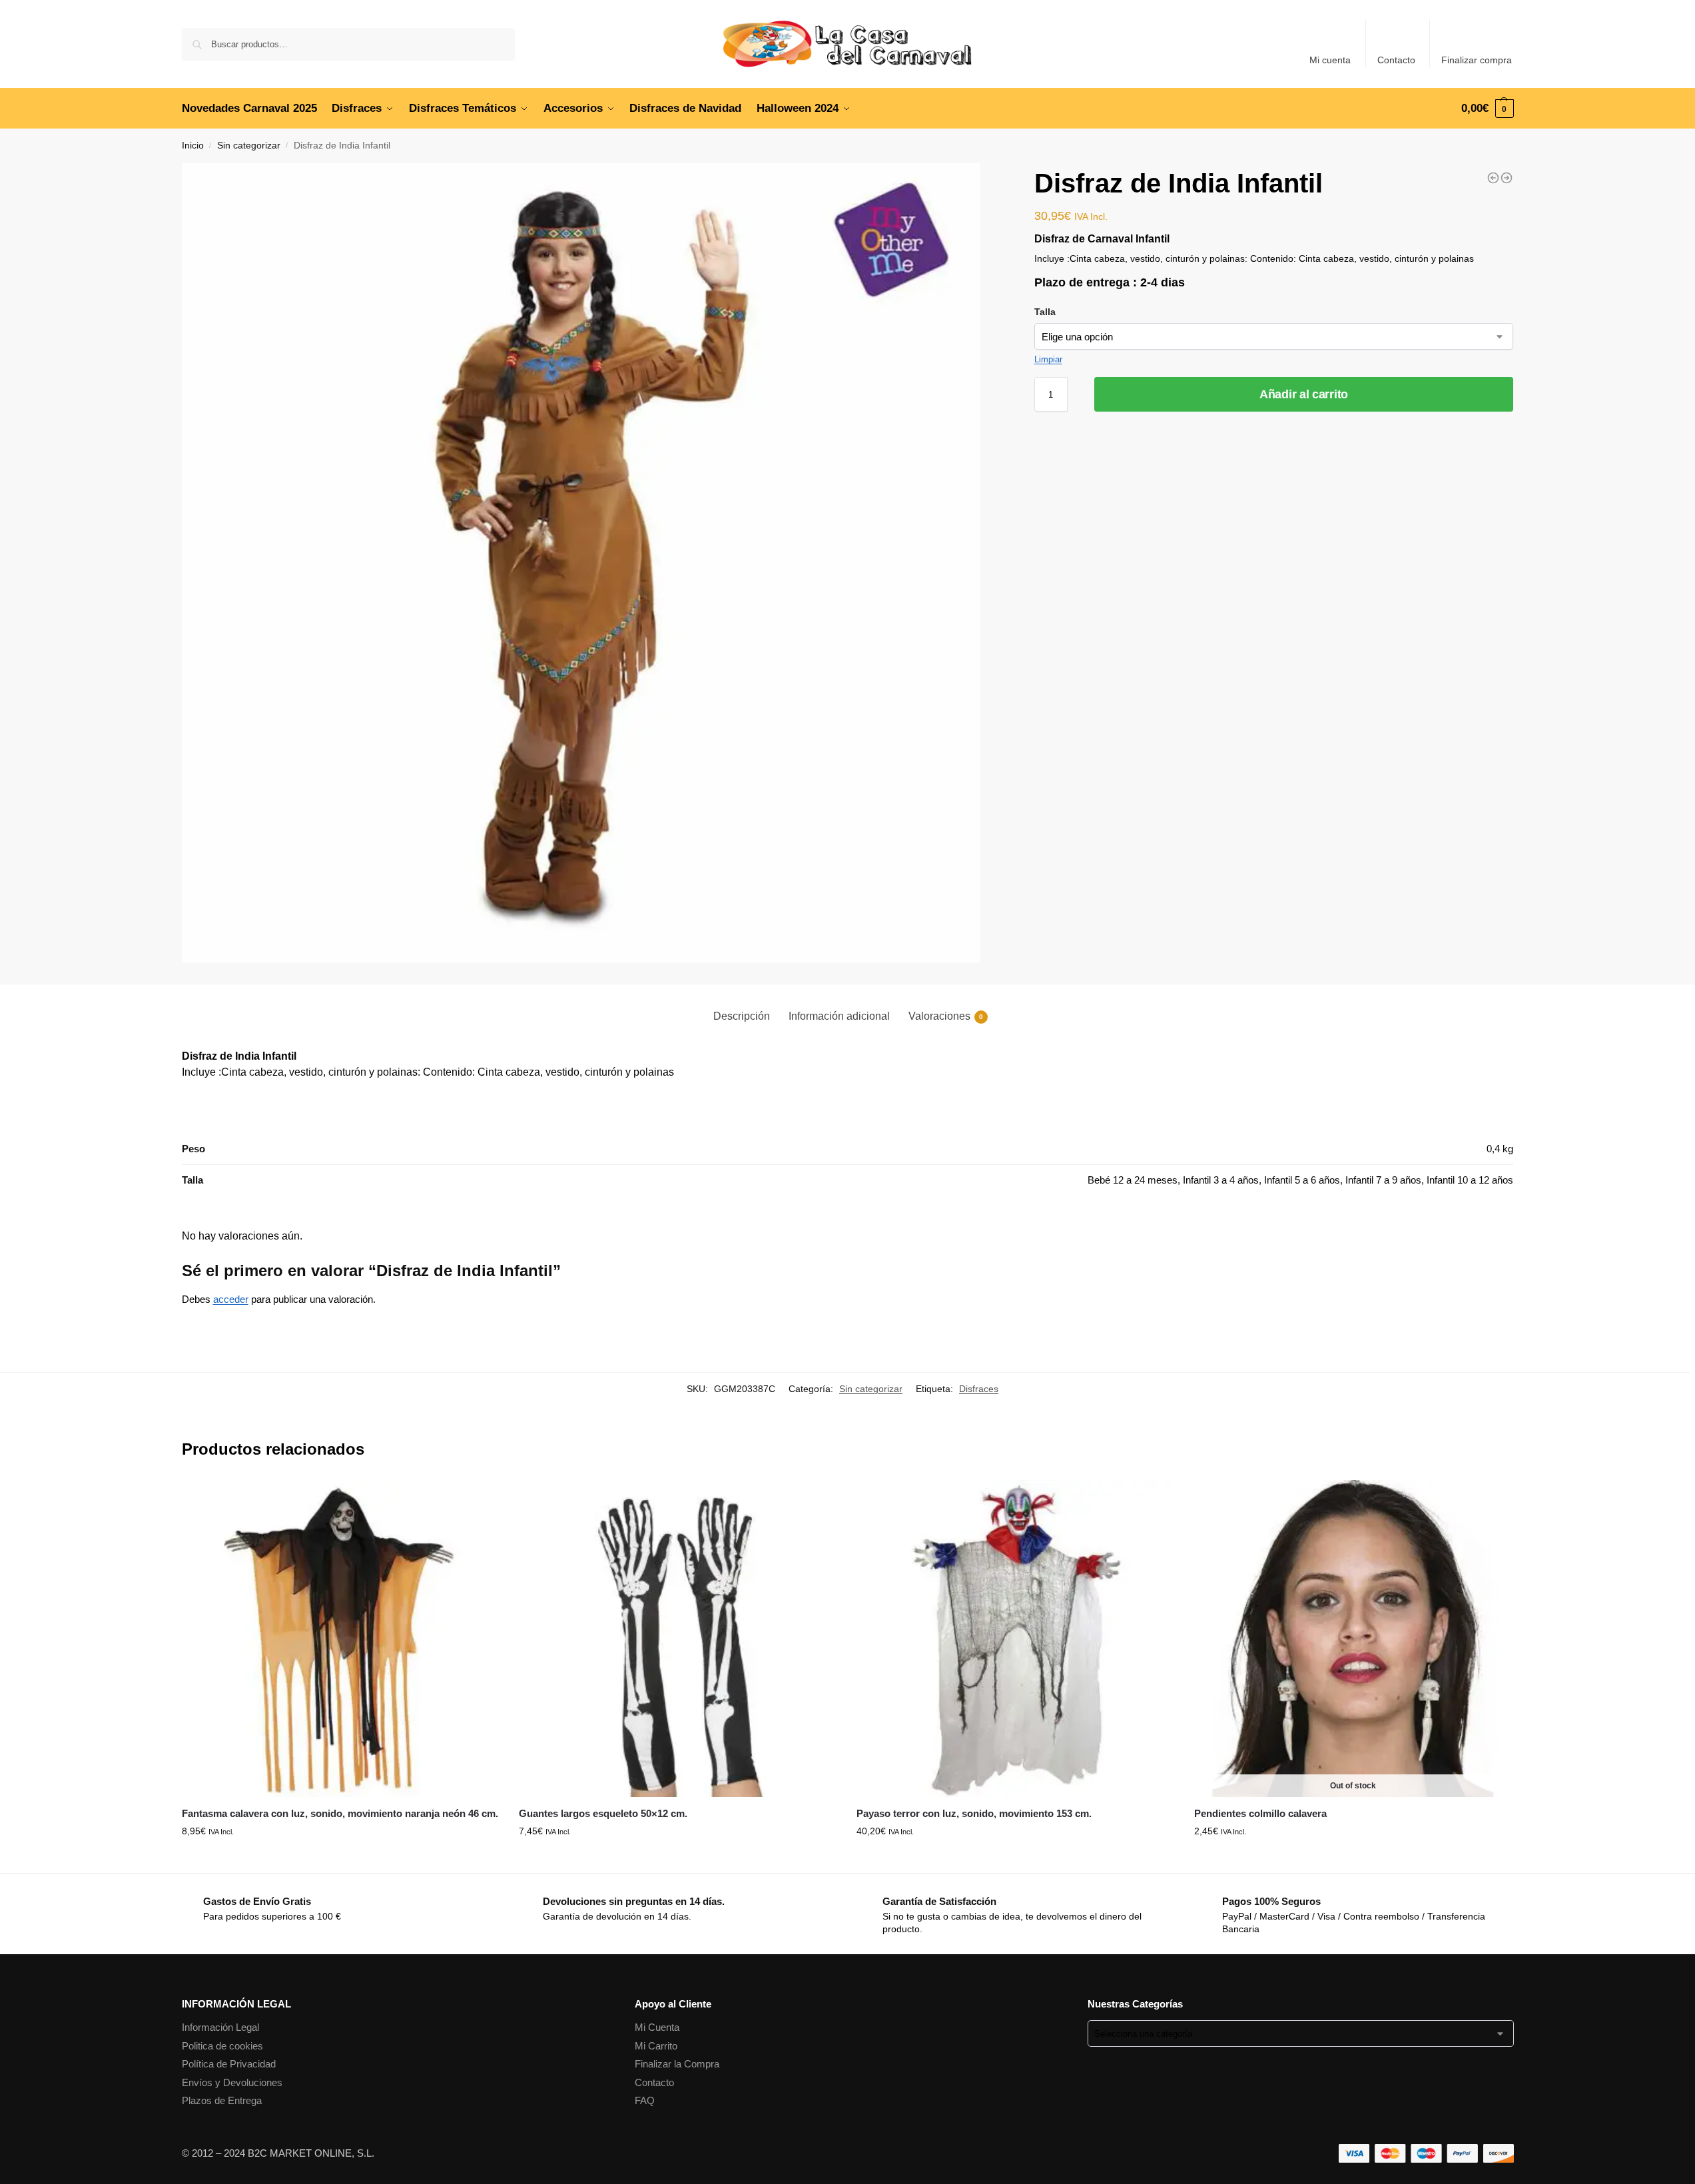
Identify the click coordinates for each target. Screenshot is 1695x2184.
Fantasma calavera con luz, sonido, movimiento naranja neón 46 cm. (340, 1813)
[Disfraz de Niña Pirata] (1493, 178)
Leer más (1353, 1860)
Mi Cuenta (657, 2027)
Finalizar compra (1477, 60)
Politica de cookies (222, 2046)
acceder (231, 1299)
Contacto (1396, 60)
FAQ (645, 2100)
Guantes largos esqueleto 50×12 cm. (603, 1813)
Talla (1045, 312)
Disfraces (979, 1389)
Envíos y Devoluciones (232, 2082)
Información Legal (220, 2027)
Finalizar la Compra (677, 2064)
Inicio (193, 146)
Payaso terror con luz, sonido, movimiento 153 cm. (974, 1813)
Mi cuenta (1330, 60)
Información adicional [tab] (839, 1016)
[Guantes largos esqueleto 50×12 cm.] (678, 1639)
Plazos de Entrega (222, 2100)
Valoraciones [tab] (946, 1016)
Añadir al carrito (1304, 394)
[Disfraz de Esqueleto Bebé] (1507, 178)
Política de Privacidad (229, 2064)
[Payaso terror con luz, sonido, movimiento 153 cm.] (1015, 1639)
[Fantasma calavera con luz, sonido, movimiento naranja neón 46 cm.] (341, 1639)
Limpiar (1048, 359)
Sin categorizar (249, 146)
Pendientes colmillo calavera (1260, 1813)
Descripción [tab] (742, 1016)
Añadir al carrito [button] (340, 1860)
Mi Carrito (656, 2046)
